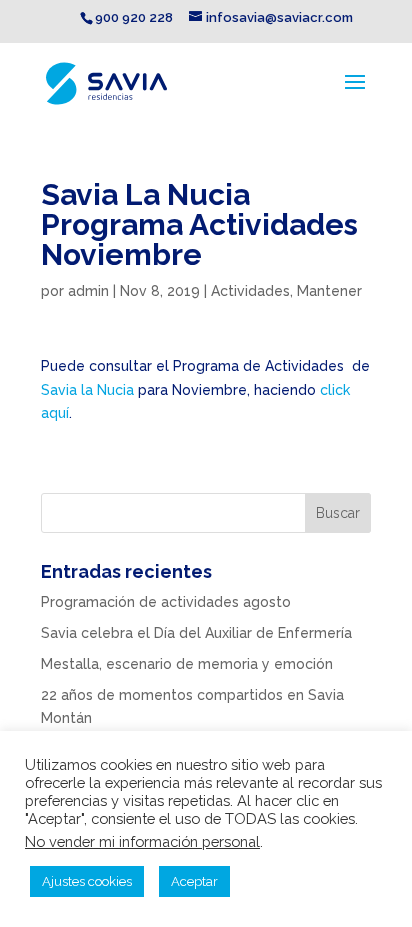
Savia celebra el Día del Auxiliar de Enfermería (196, 633)
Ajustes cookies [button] (87, 881)
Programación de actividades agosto (166, 602)
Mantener (329, 291)
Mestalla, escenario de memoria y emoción (187, 664)
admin (88, 291)
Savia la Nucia (89, 390)
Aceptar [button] (194, 881)
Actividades (250, 291)
